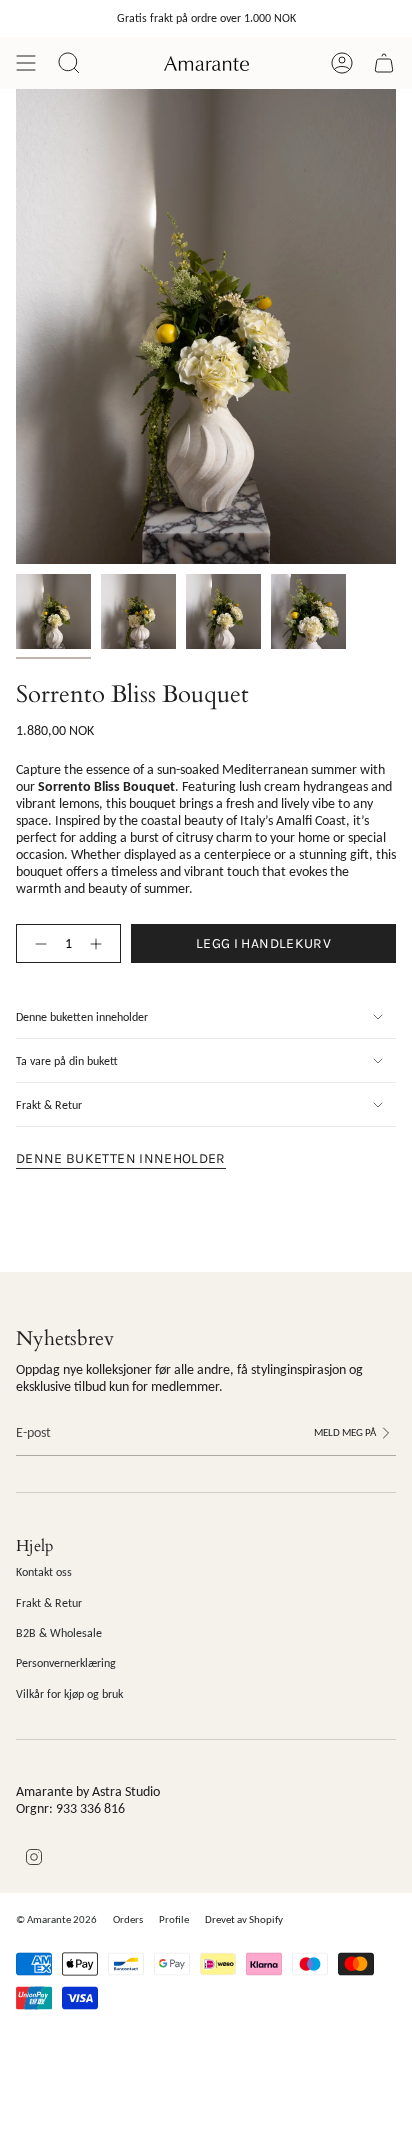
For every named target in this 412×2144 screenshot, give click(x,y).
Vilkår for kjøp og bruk (69, 1693)
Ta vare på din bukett (67, 1060)
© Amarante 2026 (56, 1919)
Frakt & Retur (49, 1104)
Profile (174, 1919)
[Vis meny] (26, 63)
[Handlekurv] (384, 63)
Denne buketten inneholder (82, 1016)
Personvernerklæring (66, 1662)
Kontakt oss (44, 1571)
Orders (128, 1919)
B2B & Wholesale (59, 1632)
